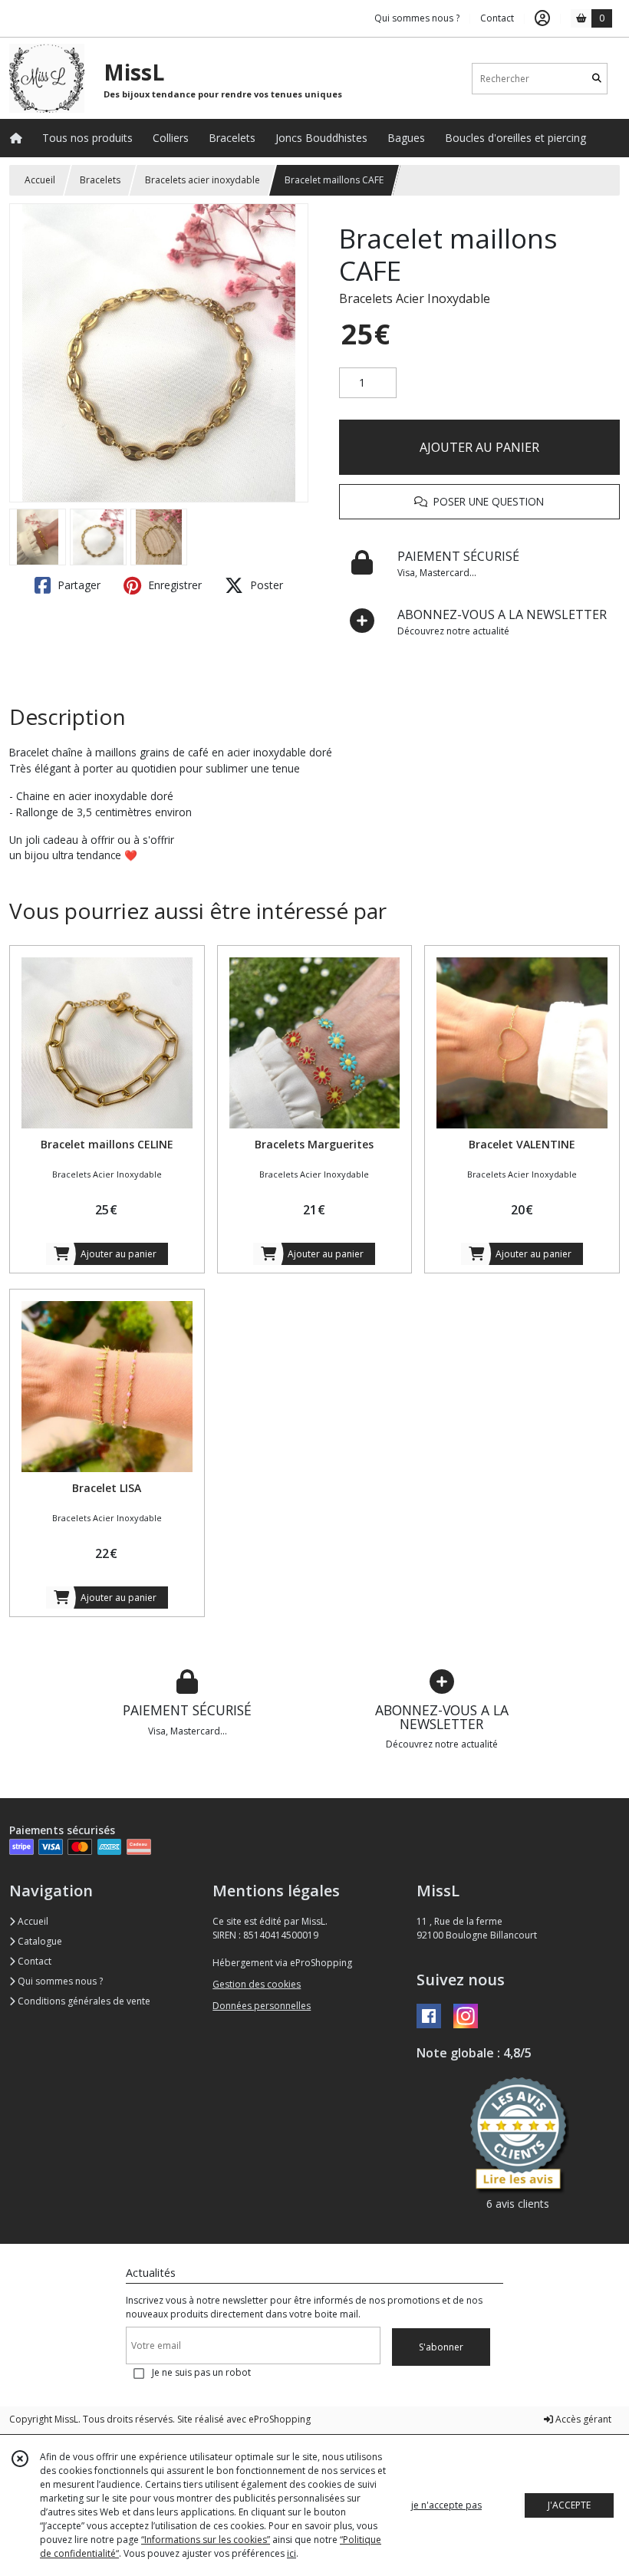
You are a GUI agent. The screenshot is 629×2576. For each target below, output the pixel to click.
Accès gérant (582, 2419)
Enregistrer (173, 585)
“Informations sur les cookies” (206, 2540)
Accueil (40, 180)
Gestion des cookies (257, 1984)
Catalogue (39, 1941)
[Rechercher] (597, 79)
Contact (497, 18)
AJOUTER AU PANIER (479, 447)
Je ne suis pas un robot (201, 2372)
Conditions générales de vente (83, 2001)
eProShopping (280, 2419)
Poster (265, 585)
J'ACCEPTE (569, 2505)
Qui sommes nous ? (59, 1981)
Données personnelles (262, 2006)
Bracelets (100, 180)
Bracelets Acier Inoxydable (415, 298)
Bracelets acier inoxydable (203, 180)
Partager (77, 585)
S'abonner (441, 2347)
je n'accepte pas (446, 2505)
